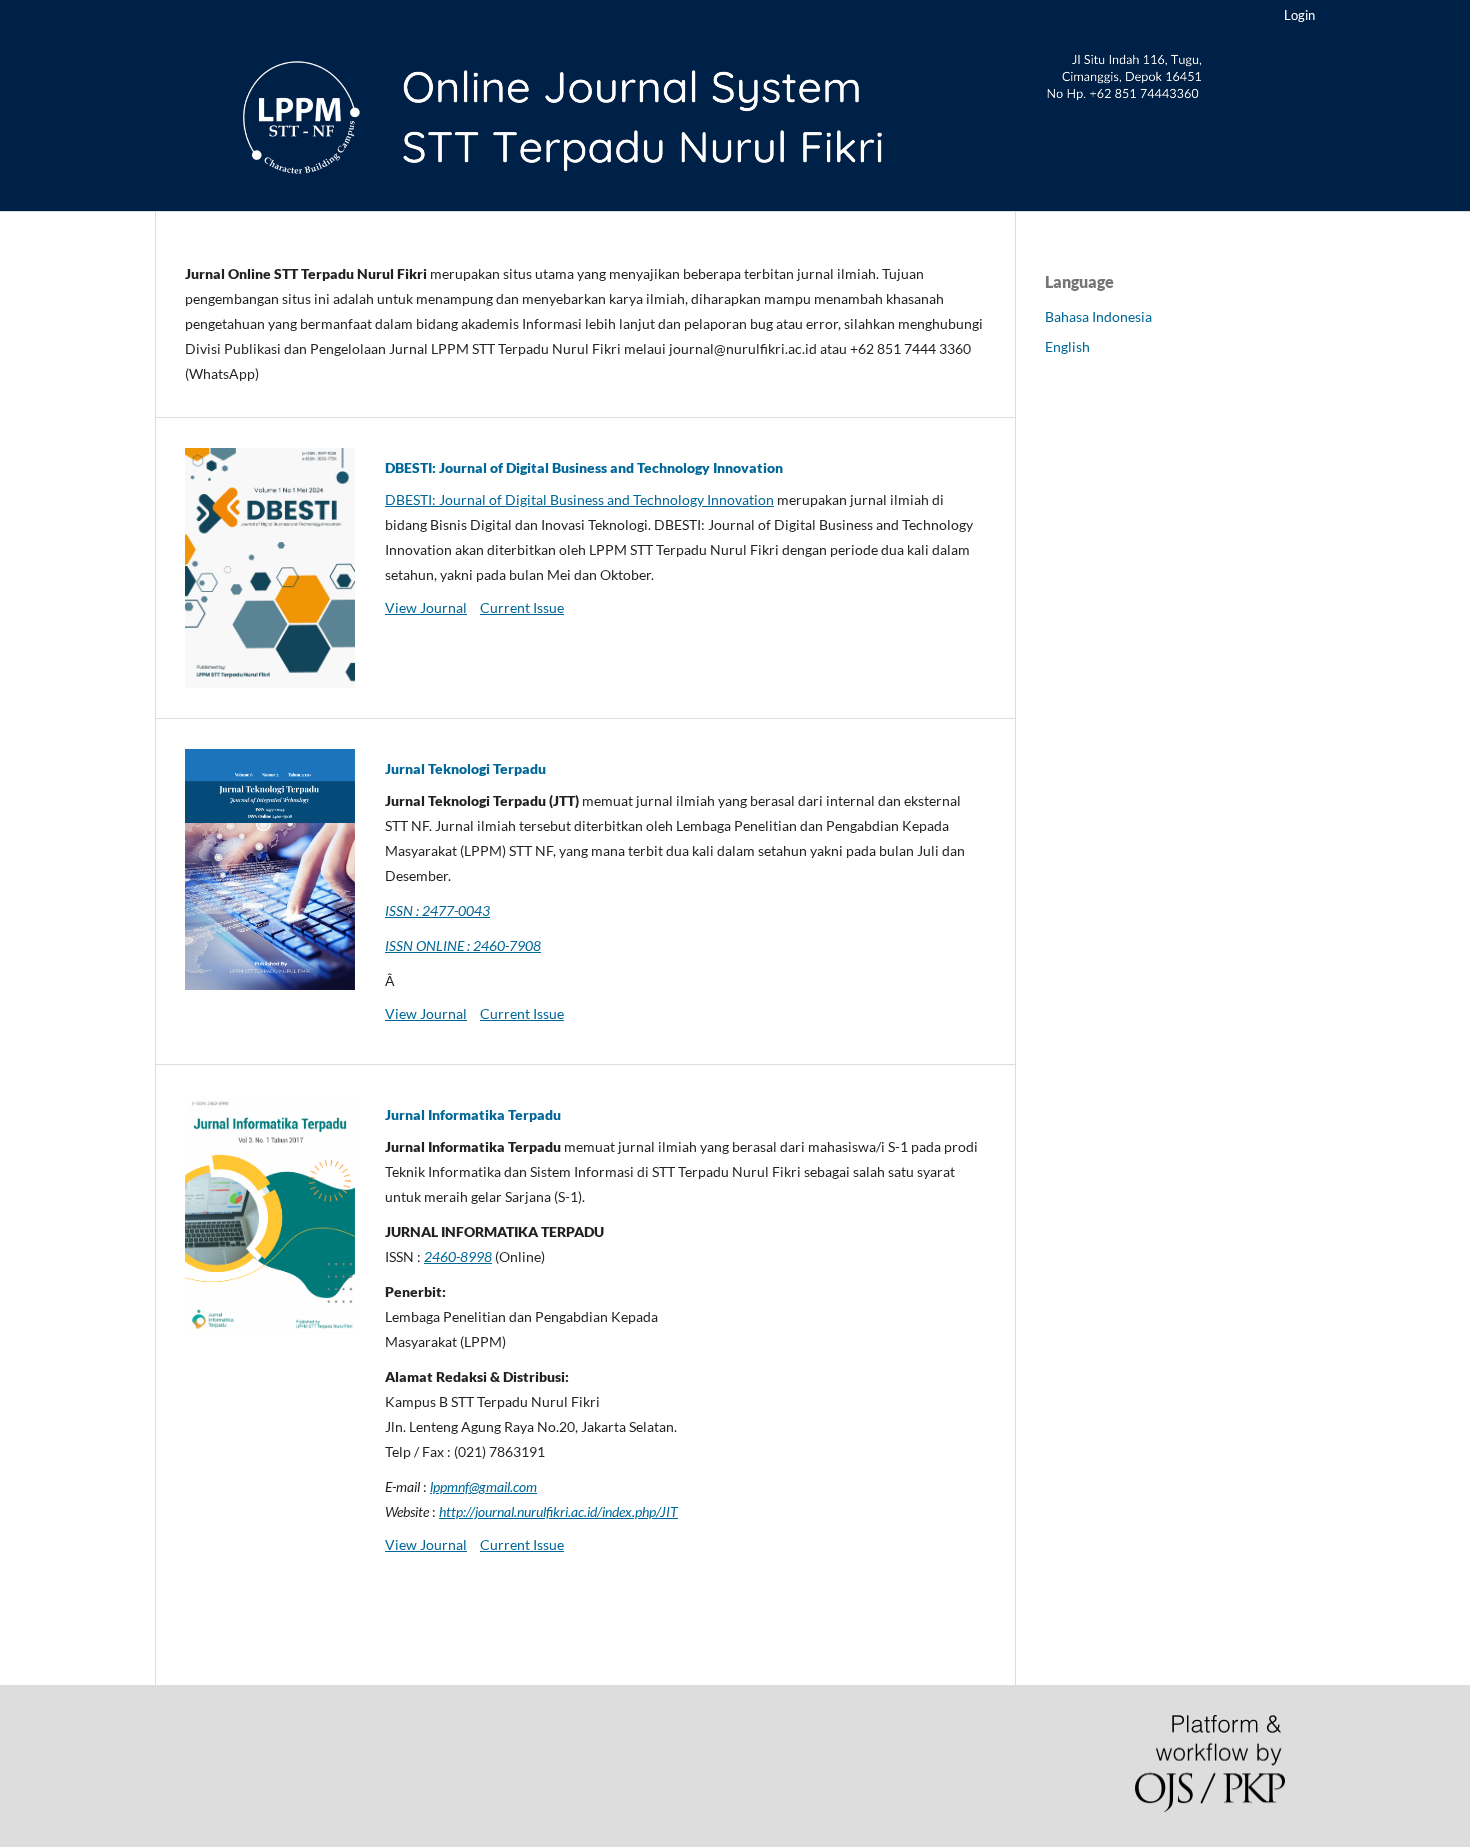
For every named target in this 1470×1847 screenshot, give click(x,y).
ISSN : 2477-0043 (437, 910)
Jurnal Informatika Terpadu (473, 1114)
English (1067, 346)
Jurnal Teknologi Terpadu (465, 768)
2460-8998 (458, 1256)
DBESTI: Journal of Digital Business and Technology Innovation (584, 467)
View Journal (426, 607)
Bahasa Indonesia (1098, 316)
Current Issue (522, 607)
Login (1299, 15)
